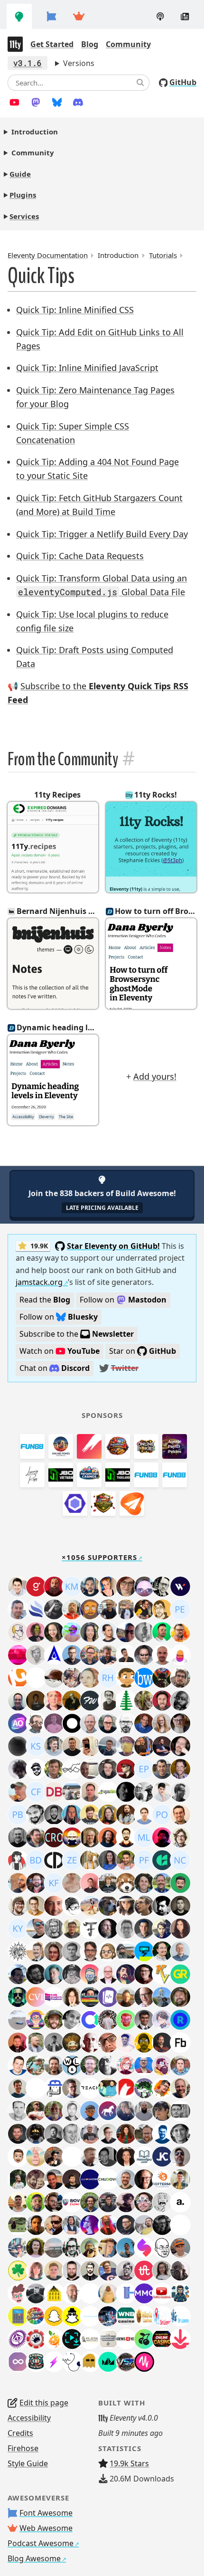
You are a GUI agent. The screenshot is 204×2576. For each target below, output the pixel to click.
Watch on (60, 1351)
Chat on (55, 1368)
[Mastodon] (36, 102)
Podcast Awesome (41, 2543)
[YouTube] (14, 102)
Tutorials (163, 255)
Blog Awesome (34, 2558)
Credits (20, 2433)
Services (24, 216)
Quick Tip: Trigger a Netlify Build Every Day (102, 534)
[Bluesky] (57, 102)
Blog (90, 44)
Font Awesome (46, 2513)
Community (128, 44)
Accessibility (29, 2418)
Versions (79, 63)
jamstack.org (39, 1282)
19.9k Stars (129, 2463)
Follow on (123, 1300)
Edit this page (44, 2403)
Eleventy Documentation (48, 255)
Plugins (23, 195)
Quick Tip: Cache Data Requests (80, 556)
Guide (20, 174)
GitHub (183, 82)
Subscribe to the (77, 1334)
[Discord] (78, 102)
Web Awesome (46, 2528)
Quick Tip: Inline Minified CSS (75, 310)
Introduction (35, 132)
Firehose (23, 2448)
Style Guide (28, 2463)
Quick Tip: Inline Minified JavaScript (87, 368)
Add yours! (155, 1076)
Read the (45, 1300)
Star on (143, 1351)
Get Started (52, 44)
